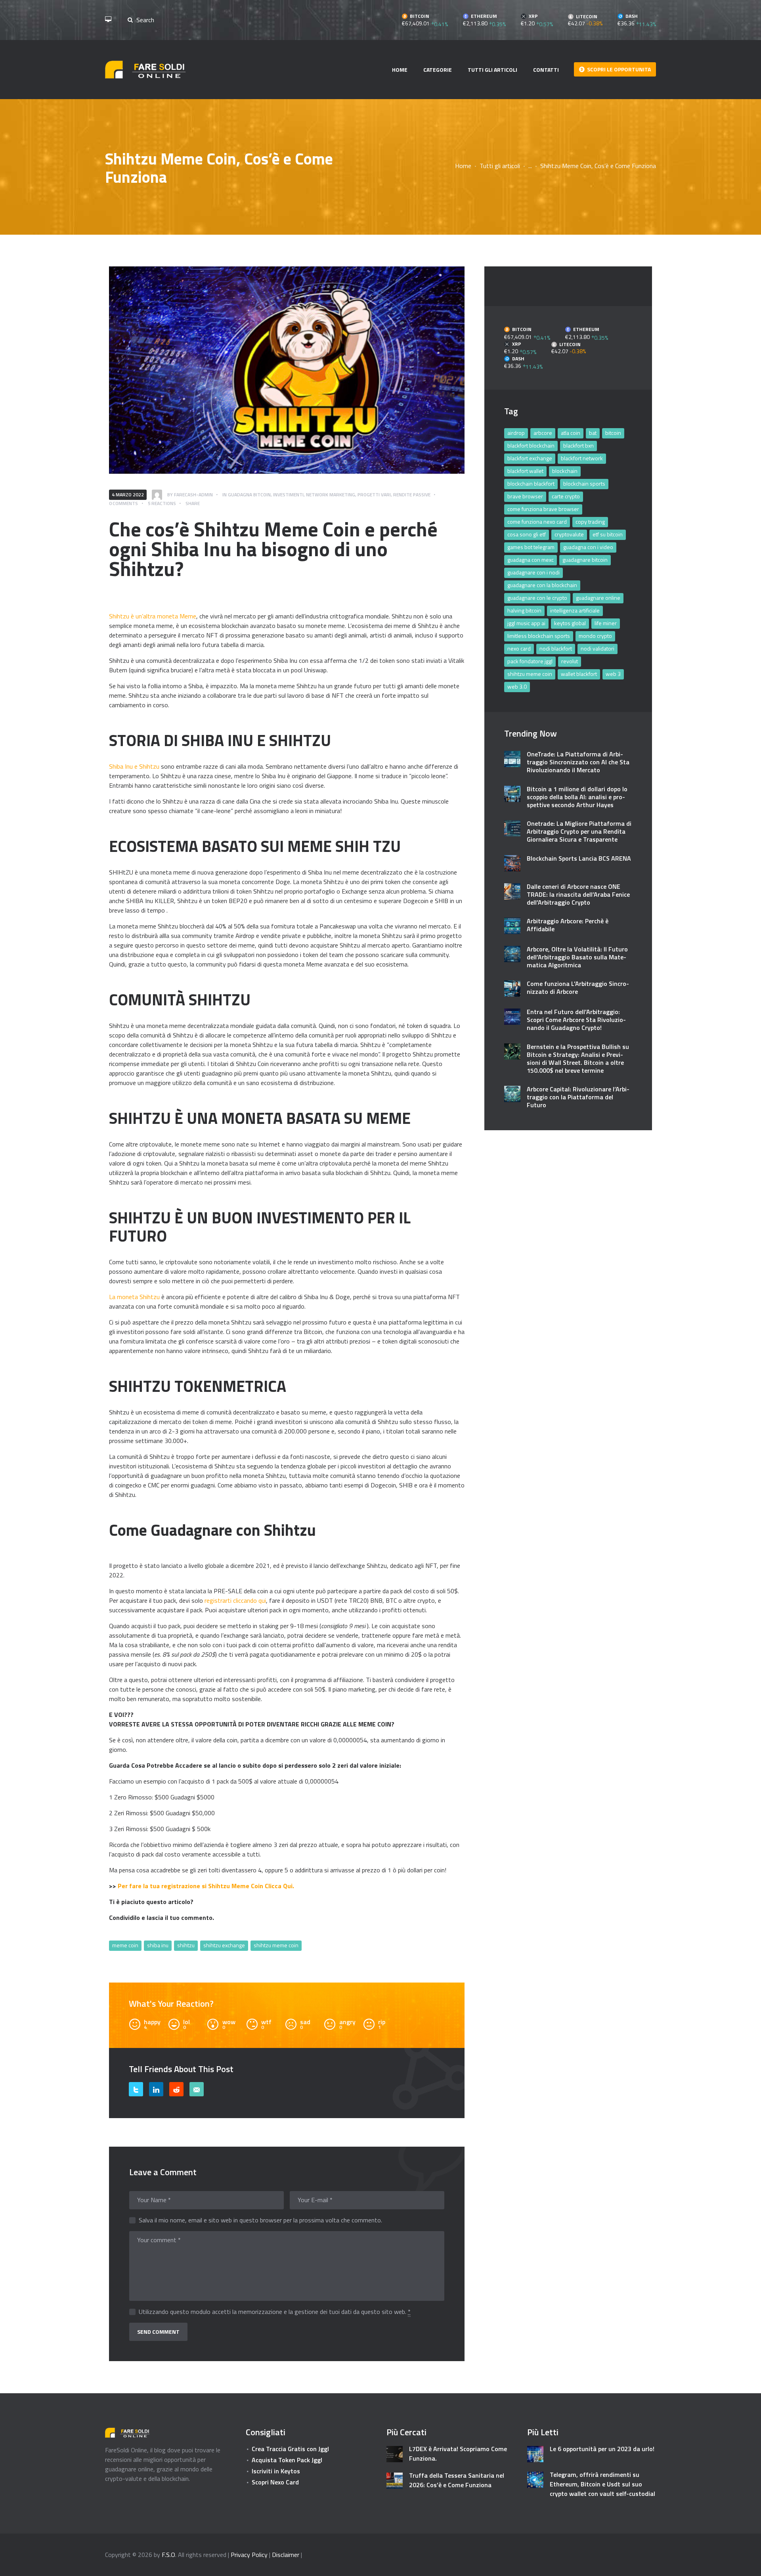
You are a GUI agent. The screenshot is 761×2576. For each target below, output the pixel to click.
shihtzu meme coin (276, 1945)
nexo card (519, 648)
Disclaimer (286, 2555)
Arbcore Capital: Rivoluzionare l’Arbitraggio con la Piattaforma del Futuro (578, 1097)
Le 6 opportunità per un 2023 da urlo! (602, 2449)
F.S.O (168, 2555)
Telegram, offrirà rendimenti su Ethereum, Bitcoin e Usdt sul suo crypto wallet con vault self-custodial (602, 2484)
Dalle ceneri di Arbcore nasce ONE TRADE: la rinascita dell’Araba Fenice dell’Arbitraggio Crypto (578, 894)
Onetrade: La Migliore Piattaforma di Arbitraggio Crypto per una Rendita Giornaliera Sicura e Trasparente (579, 831)
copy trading (590, 522)
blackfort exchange (530, 458)
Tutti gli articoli (500, 166)
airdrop (516, 433)
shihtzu (186, 1945)
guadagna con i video (588, 547)
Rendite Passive (412, 495)
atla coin (571, 433)
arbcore (543, 433)
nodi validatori (598, 648)
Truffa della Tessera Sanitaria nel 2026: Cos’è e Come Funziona (457, 2480)
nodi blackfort (556, 648)
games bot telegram (531, 547)
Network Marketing (331, 495)
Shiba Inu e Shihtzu (135, 766)
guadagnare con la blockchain (542, 585)
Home (463, 166)
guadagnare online (598, 598)
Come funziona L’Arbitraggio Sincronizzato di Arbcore (578, 988)
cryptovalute (569, 534)
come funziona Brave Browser (543, 509)
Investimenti (288, 495)
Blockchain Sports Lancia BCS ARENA (579, 858)
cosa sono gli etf (527, 534)
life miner (606, 623)
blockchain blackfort (531, 483)
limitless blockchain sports (539, 636)
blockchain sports (584, 483)
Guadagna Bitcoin (249, 495)
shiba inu (158, 1945)
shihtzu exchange (224, 1945)
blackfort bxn (578, 445)
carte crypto (566, 496)
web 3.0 (517, 686)
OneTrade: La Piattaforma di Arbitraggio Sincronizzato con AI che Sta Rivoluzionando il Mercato (578, 762)
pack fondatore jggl (530, 661)
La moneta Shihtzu (135, 1297)
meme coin (125, 1945)
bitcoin (613, 433)
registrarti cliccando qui (235, 1600)
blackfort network (582, 458)
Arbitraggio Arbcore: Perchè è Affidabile (568, 925)
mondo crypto (595, 636)
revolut (570, 661)
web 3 (613, 674)
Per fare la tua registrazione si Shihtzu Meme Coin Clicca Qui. (206, 1886)
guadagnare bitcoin (585, 560)
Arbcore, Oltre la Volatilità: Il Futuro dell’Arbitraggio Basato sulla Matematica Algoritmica (577, 957)
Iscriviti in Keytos (276, 2471)
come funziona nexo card (537, 522)
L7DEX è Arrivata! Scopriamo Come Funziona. (458, 2454)
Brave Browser (525, 496)
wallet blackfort (579, 674)
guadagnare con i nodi (533, 572)
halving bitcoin (524, 610)
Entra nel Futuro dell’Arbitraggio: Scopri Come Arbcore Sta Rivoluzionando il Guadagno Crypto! (576, 1020)
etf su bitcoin (608, 534)
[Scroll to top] (744, 2565)
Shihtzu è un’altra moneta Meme (153, 616)
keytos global (570, 623)
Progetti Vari (374, 495)
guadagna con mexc (531, 560)
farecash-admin (193, 495)
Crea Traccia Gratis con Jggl (290, 2449)
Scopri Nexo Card (275, 2482)
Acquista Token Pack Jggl (287, 2460)
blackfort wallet (525, 471)
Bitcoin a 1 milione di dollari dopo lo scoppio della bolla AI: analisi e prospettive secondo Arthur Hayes (577, 797)
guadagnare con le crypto (537, 598)
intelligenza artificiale (575, 610)
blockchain (565, 471)
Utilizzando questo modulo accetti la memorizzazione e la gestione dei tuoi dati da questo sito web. (275, 2312)
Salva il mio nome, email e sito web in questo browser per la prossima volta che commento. (260, 2220)
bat (593, 433)
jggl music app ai (526, 623)
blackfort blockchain (531, 445)
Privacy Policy (249, 2555)
